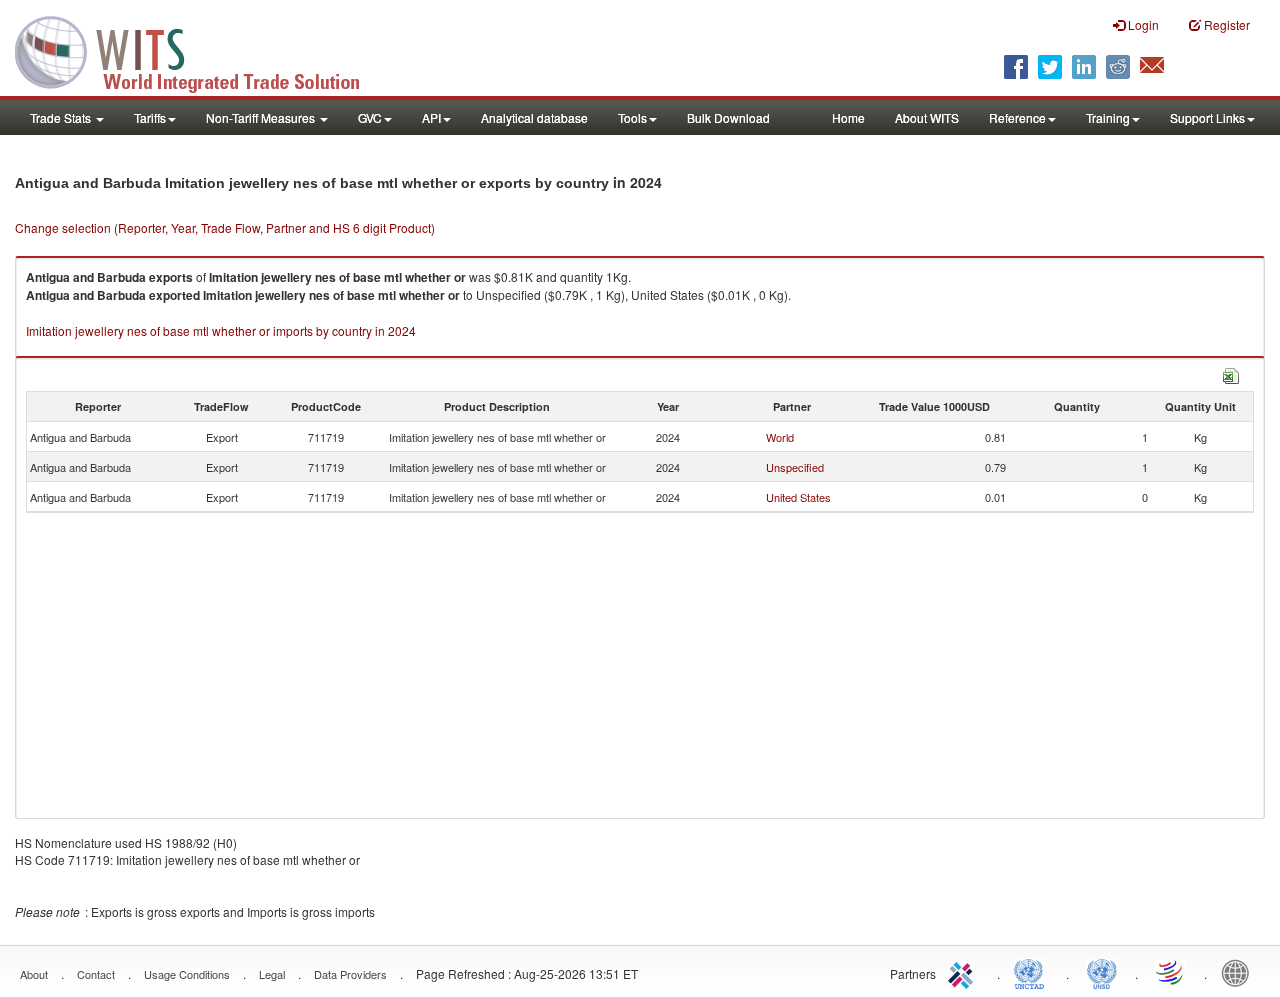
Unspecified (795, 467)
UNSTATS (1102, 972)
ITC (964, 972)
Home (848, 117)
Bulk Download (728, 117)
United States (798, 497)
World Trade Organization (1171, 972)
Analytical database (534, 117)
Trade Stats (62, 117)
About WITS (927, 117)
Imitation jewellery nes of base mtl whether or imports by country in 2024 (221, 330)
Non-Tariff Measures (262, 117)
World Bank (1240, 972)
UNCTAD (1033, 972)
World (780, 437)
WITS (200, 50)
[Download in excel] (1231, 373)
